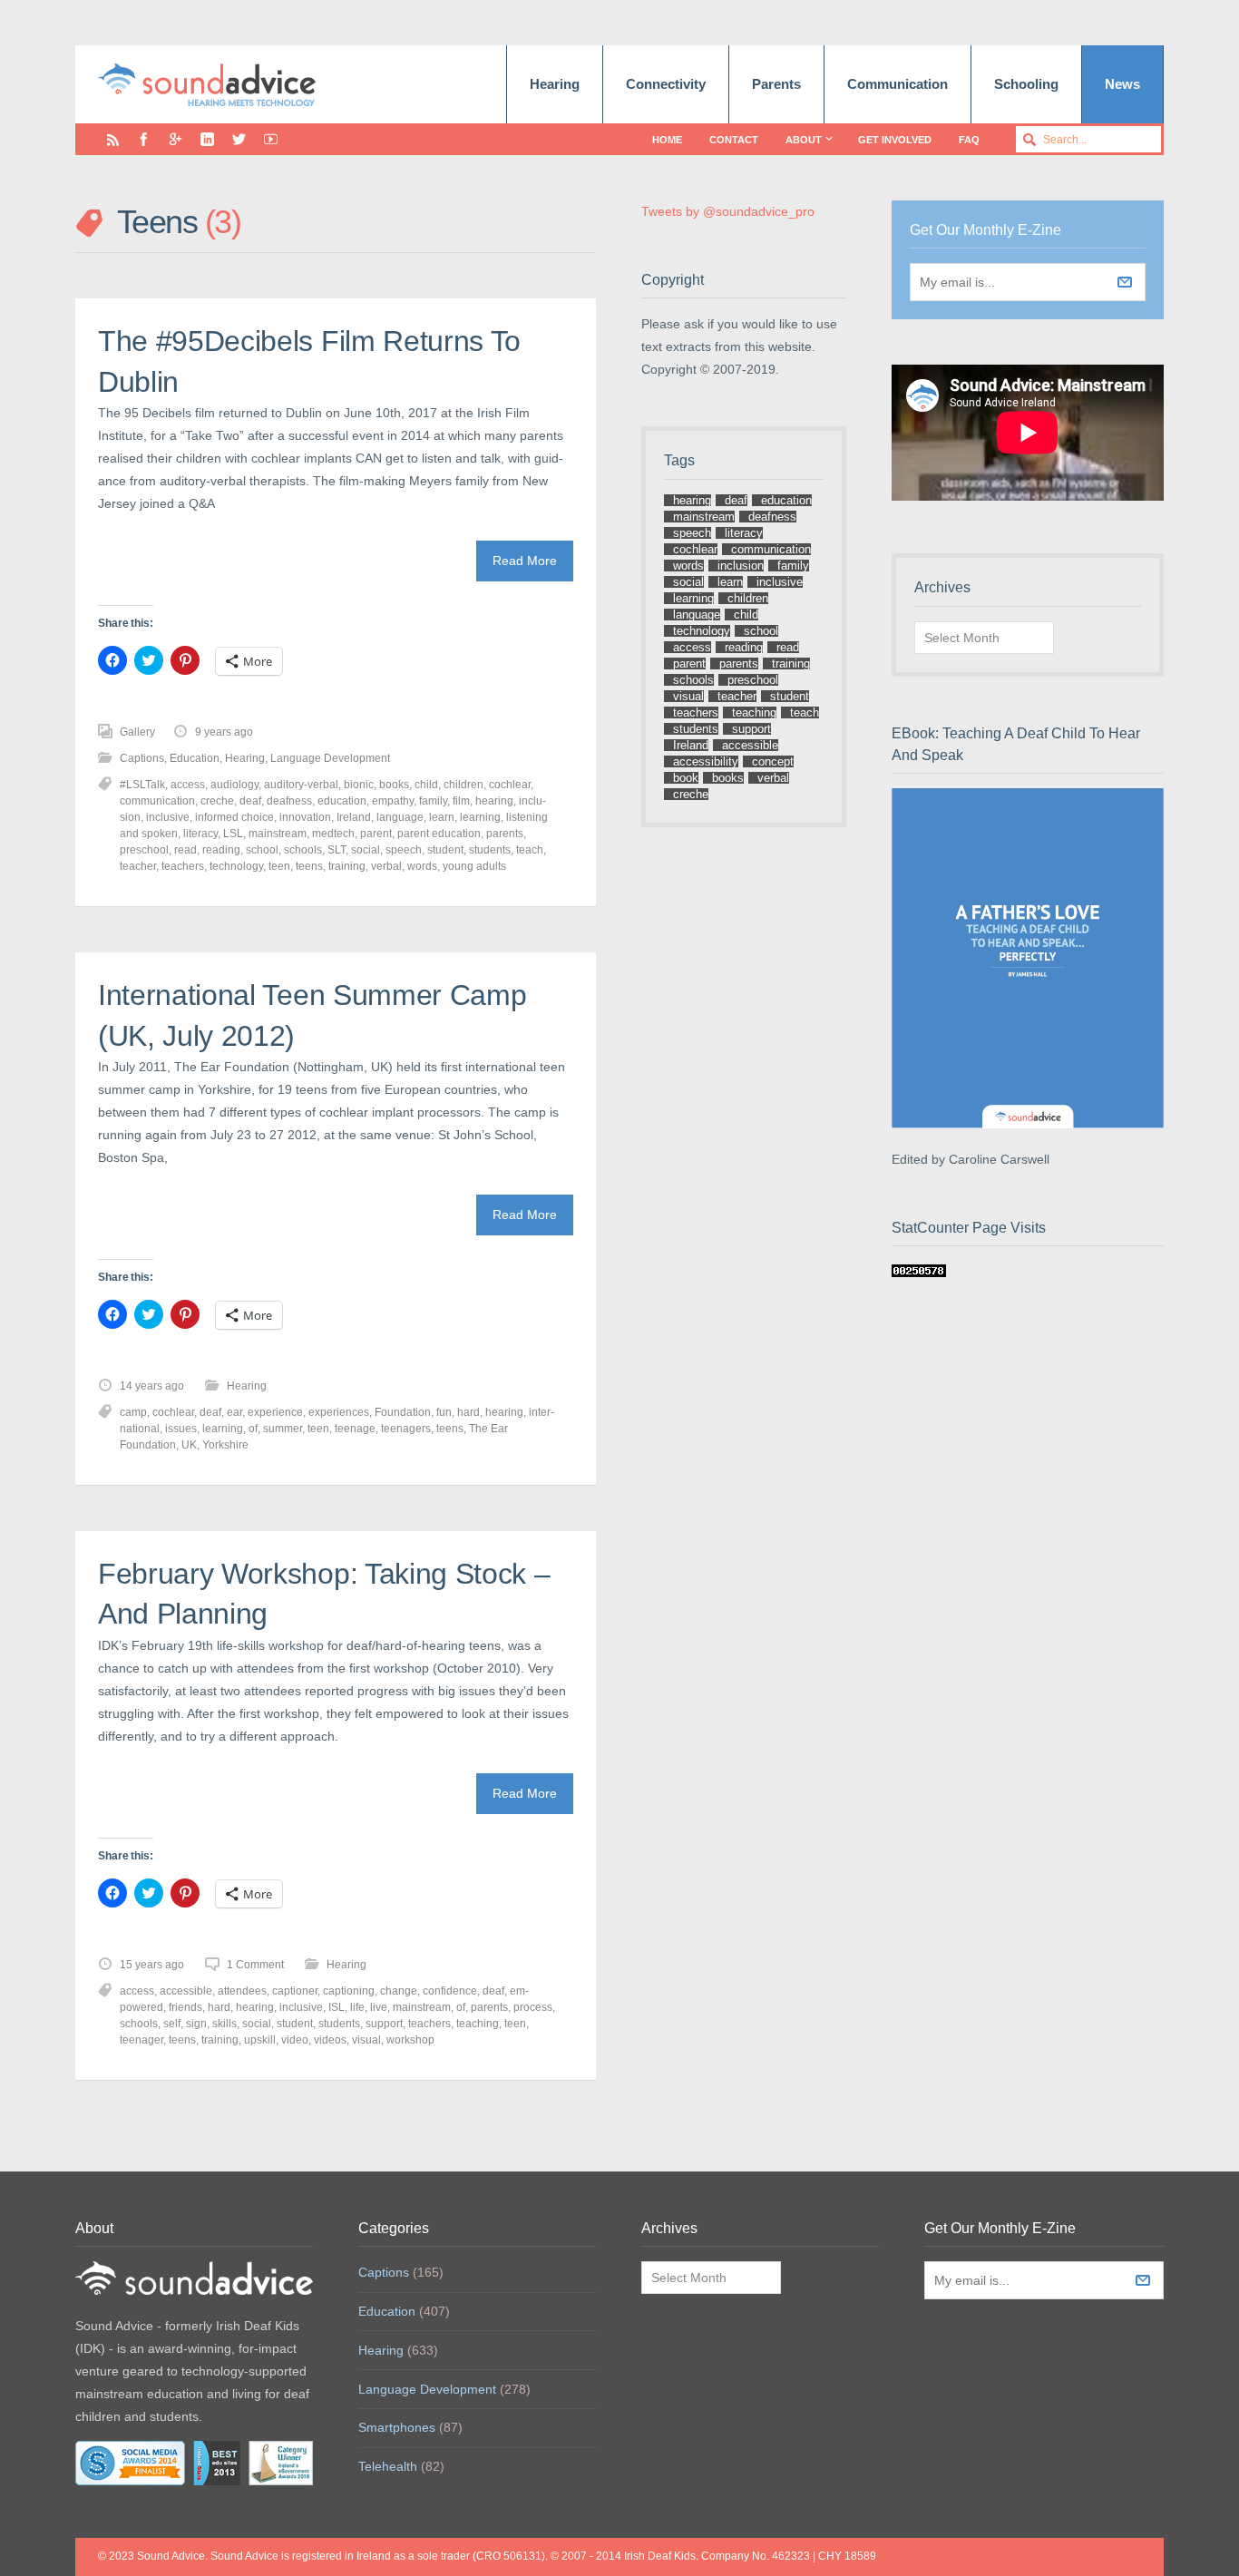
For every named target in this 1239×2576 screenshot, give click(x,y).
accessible (186, 1991)
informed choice (234, 817)
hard (468, 1412)
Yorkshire (225, 1445)
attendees (242, 1991)
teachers (183, 866)
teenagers (406, 1429)
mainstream (278, 834)
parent (376, 834)
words (422, 866)
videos (330, 2040)
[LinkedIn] (207, 139)
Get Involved (895, 140)
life (357, 2007)
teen (279, 866)
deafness (289, 801)
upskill (260, 2040)
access (188, 785)
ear (234, 1412)
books (394, 785)
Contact (734, 140)
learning (480, 817)
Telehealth (388, 2466)
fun (444, 1412)
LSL (233, 834)
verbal (386, 866)
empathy (393, 801)
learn (442, 817)
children (463, 785)
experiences (339, 1412)
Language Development (330, 758)
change (399, 1991)
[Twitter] (239, 139)
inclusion (741, 566)
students (490, 850)
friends (185, 2007)
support (384, 2024)
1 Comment (255, 1965)
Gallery (137, 732)
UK (189, 1445)
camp (133, 1412)
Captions (142, 758)
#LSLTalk (142, 785)
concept (773, 761)
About (804, 140)
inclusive (168, 817)
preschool (144, 850)
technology (236, 866)
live (379, 2007)
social (366, 850)
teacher (138, 866)
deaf (250, 801)
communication (157, 801)
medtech (333, 834)
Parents (776, 84)
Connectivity (666, 84)
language (400, 817)
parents (505, 834)
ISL (337, 2007)
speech (404, 850)
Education (195, 758)
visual (366, 2040)
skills (224, 2024)
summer (283, 1429)
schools (303, 850)
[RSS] (113, 139)
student (445, 850)
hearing (494, 801)
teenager (141, 2040)
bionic (359, 785)
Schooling (1026, 84)
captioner (295, 1991)
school (262, 850)
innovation (305, 817)
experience (275, 1412)
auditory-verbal (301, 785)
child (426, 785)
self (172, 2024)
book (686, 778)
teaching (478, 2024)
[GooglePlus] (176, 139)
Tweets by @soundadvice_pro (728, 211)
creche (217, 801)
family (433, 801)
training (347, 866)
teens (309, 866)
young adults (474, 866)
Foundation (403, 1412)
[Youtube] (271, 139)
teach (530, 850)
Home (667, 140)
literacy (200, 834)
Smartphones (397, 2427)
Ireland (354, 817)
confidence (450, 1991)
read (185, 850)
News (1122, 84)
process (533, 2007)
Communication (898, 84)
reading (221, 850)
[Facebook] (144, 139)
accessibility (706, 761)
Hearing (555, 84)
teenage (355, 1429)
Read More (525, 561)
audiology (234, 785)
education (342, 801)
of (253, 1429)
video (295, 2040)
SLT (337, 850)
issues (181, 1429)
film (461, 801)
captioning (349, 1991)
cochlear (510, 785)
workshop (410, 2040)
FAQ (969, 140)
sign (196, 2024)
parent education (439, 834)
